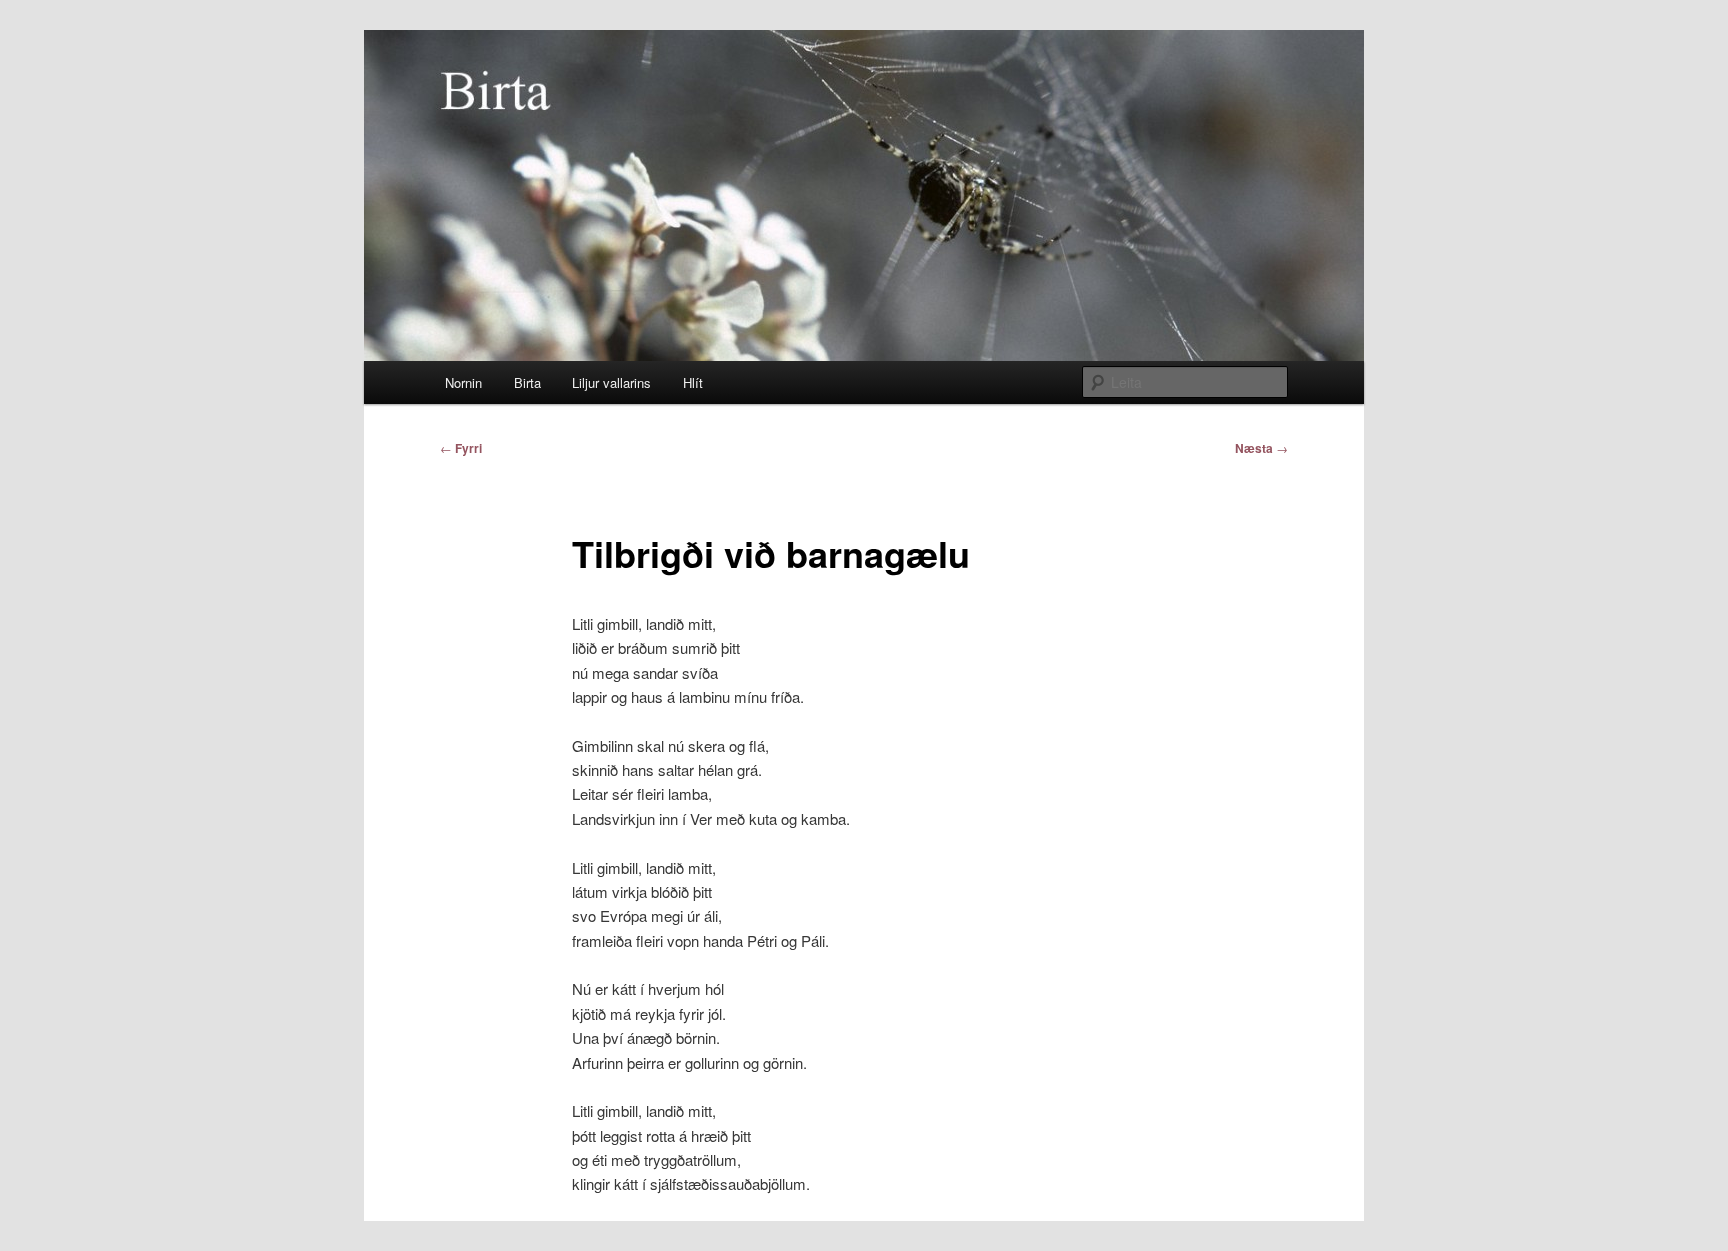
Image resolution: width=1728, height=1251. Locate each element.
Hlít (693, 382)
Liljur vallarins (611, 382)
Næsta (1261, 448)
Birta (527, 382)
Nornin (463, 382)
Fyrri (461, 448)
